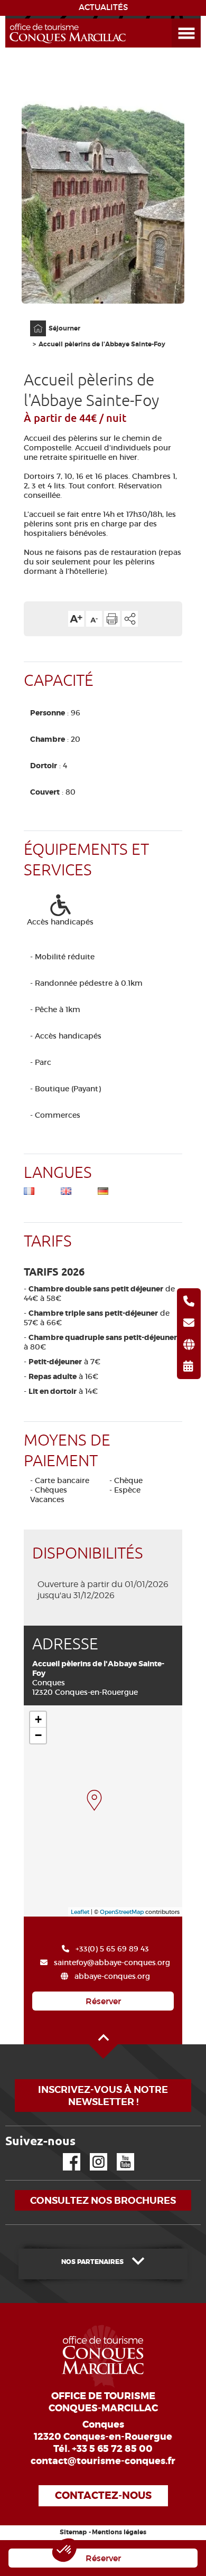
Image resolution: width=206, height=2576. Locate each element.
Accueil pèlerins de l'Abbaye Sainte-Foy (102, 344)
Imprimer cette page (112, 619)
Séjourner (64, 328)
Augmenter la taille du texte (76, 619)
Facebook (65, 2153)
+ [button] (38, 1719)
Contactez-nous (103, 2495)
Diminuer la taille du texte (94, 619)
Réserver (103, 2001)
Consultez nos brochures (103, 2200)
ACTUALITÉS (103, 7)
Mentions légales (119, 2532)
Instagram (91, 2153)
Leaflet (80, 1912)
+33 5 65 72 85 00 (112, 2449)
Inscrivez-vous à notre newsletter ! (103, 2096)
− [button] (38, 1735)
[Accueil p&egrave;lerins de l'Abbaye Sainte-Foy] (94, 1800)
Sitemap (73, 2532)
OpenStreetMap (122, 1912)
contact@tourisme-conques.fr (103, 2461)
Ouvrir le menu (174, 19)
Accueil (31, 321)
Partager (130, 619)
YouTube (119, 2153)
